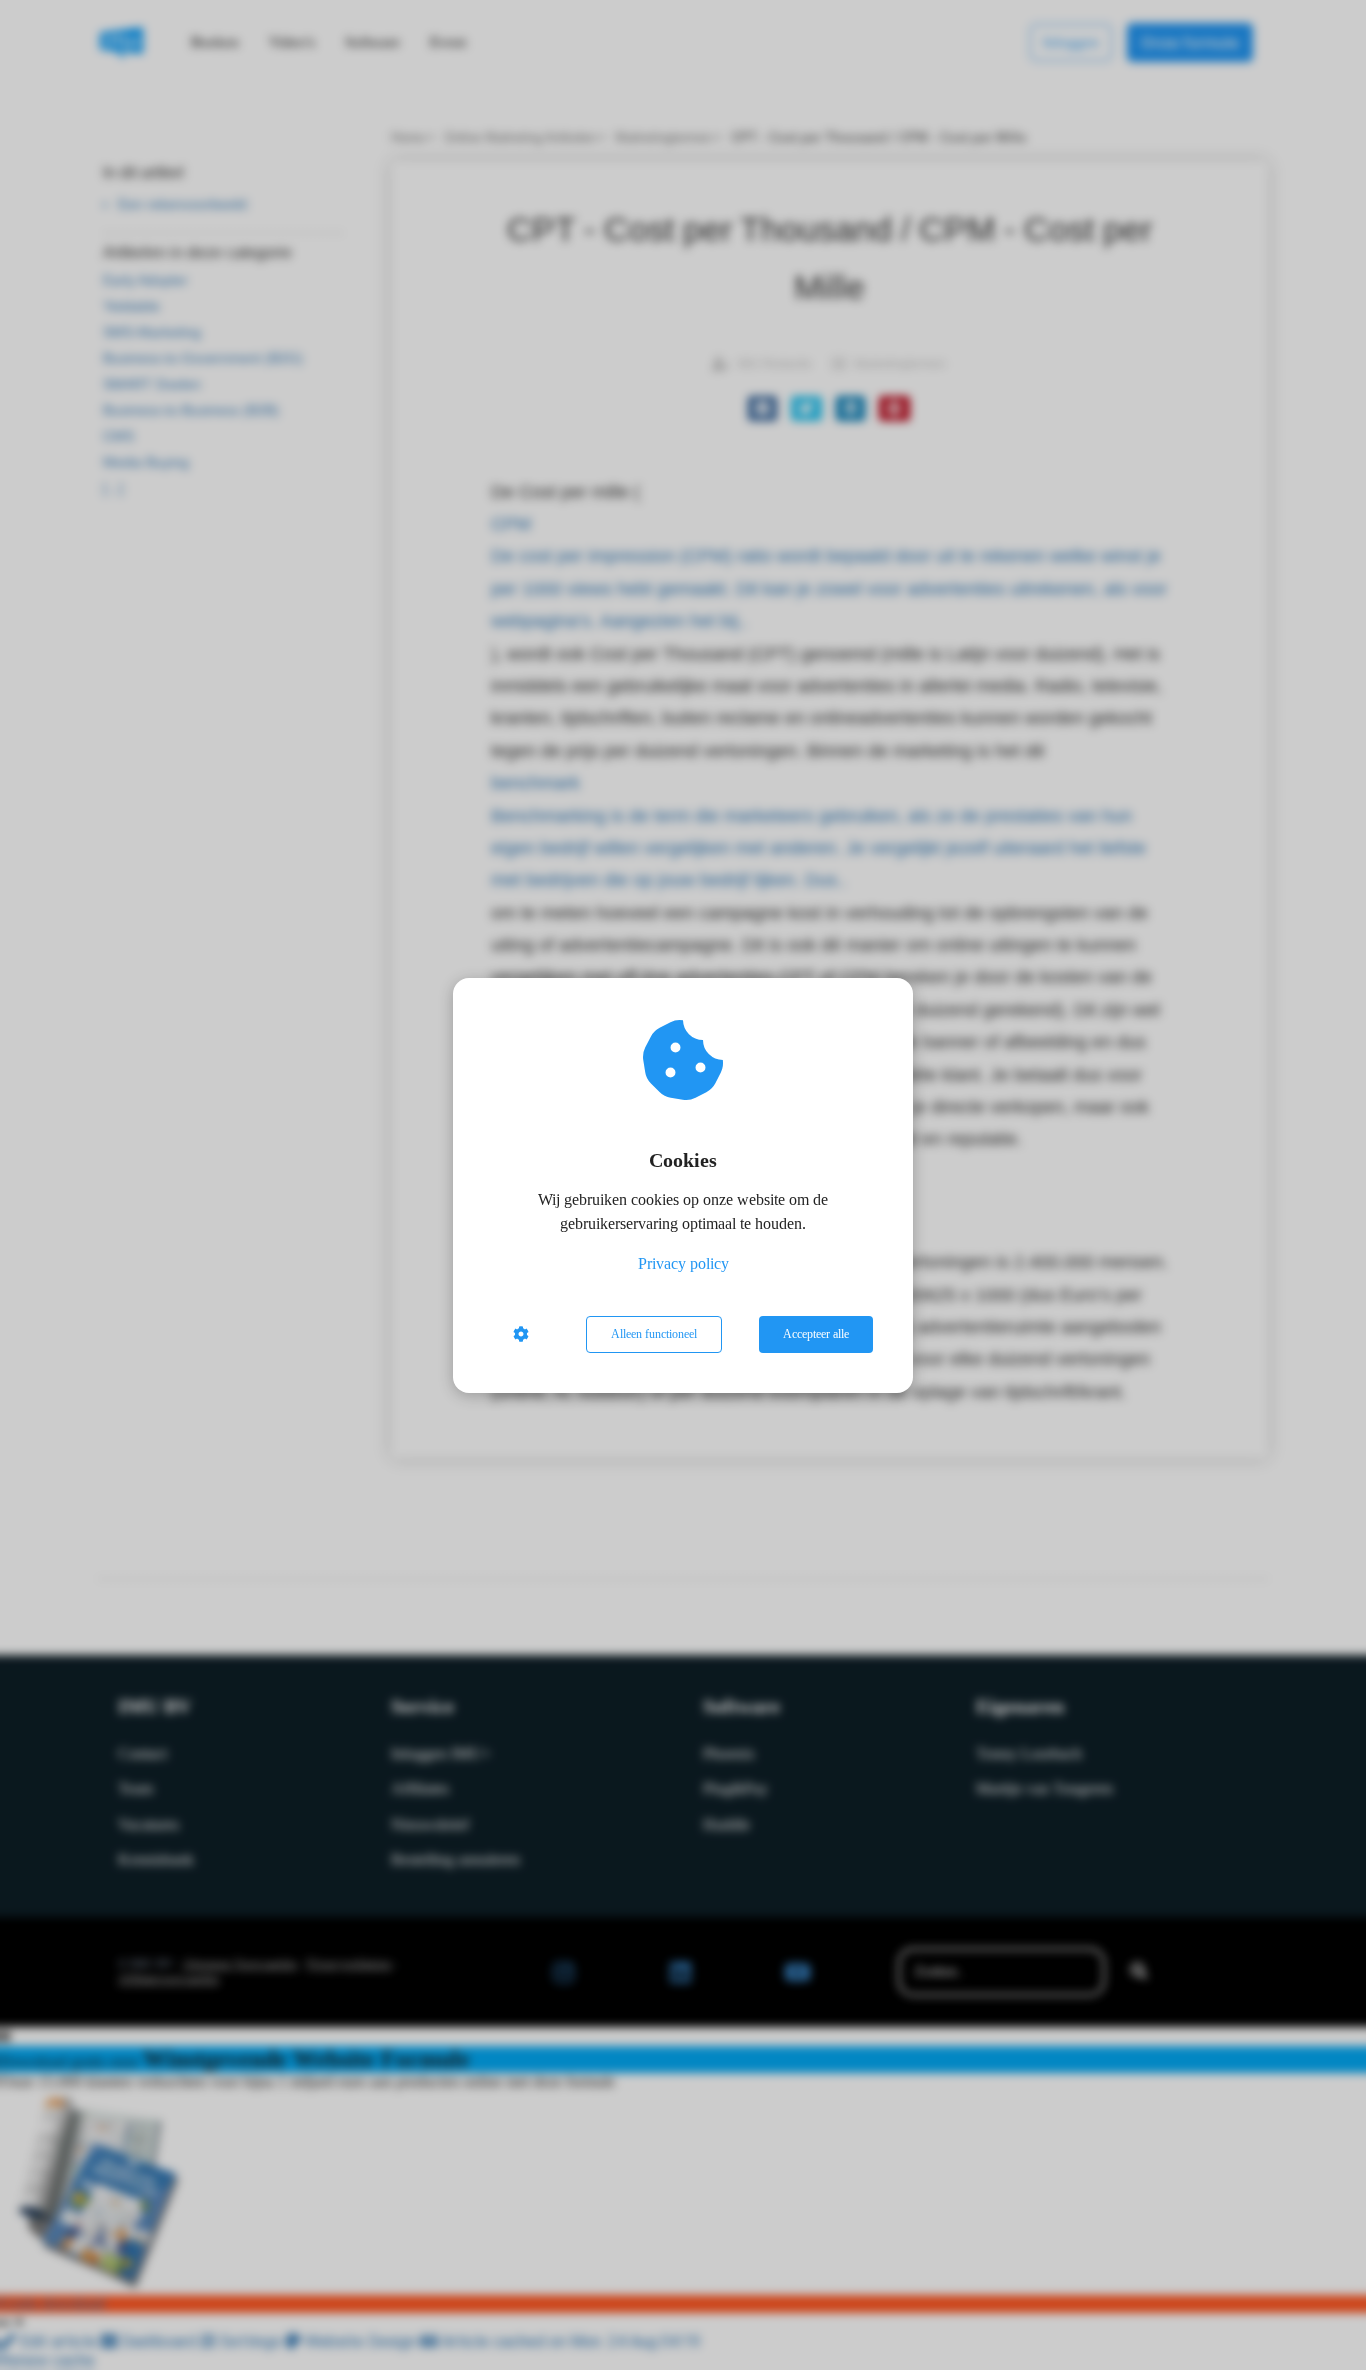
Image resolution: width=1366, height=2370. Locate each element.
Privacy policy (683, 1263)
